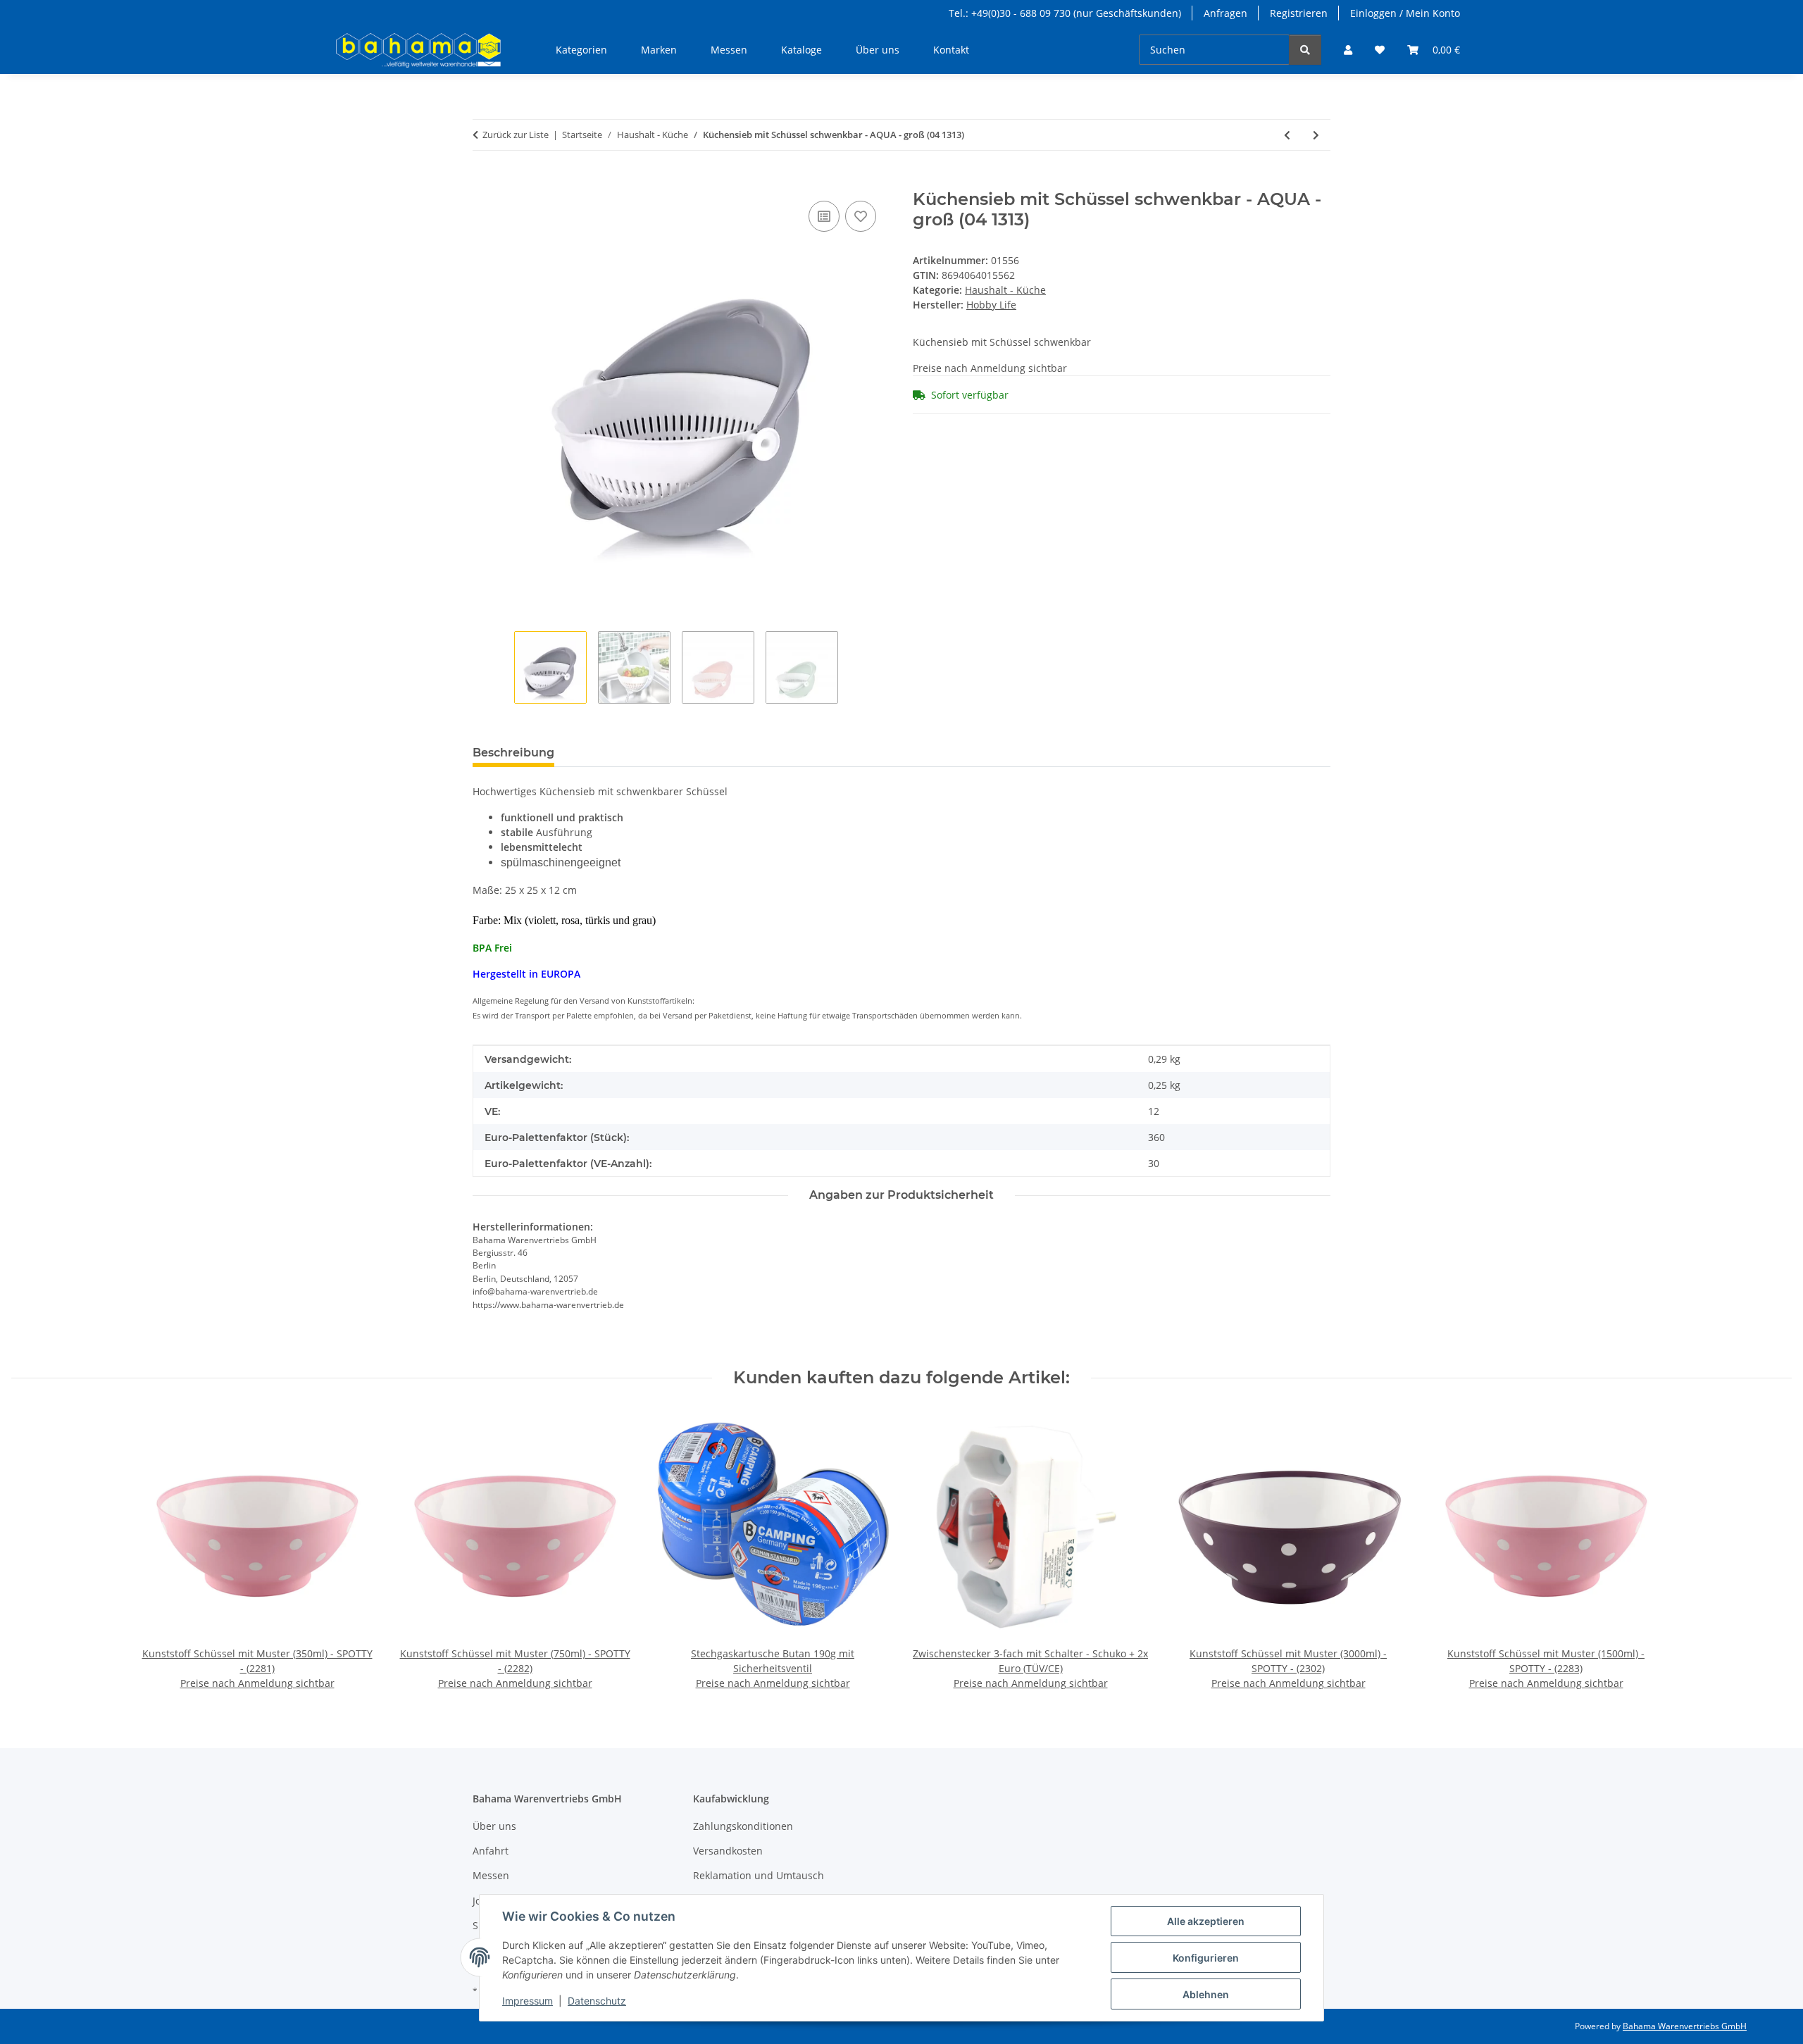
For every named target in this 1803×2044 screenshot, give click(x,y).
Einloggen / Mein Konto (1405, 13)
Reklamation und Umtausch (759, 1875)
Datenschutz (597, 2001)
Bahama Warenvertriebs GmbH (1685, 2026)
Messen (729, 50)
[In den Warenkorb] (484, 182)
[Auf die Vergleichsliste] (824, 216)
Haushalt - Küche (1005, 290)
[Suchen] (1305, 50)
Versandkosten (728, 1851)
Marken (659, 50)
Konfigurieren (1206, 1958)
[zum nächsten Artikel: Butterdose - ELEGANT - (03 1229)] (1316, 135)
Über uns (878, 50)
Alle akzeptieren (1206, 1921)
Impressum (528, 2001)
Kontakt (951, 50)
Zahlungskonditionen (743, 1826)
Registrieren (1299, 13)
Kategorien (581, 50)
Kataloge (801, 50)
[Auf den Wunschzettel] (861, 216)
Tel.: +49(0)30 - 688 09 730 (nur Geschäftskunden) (1065, 13)
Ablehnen (1206, 1994)
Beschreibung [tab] (513, 753)
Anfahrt (491, 1851)
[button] (1348, 50)
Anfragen (1225, 13)
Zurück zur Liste (516, 135)
